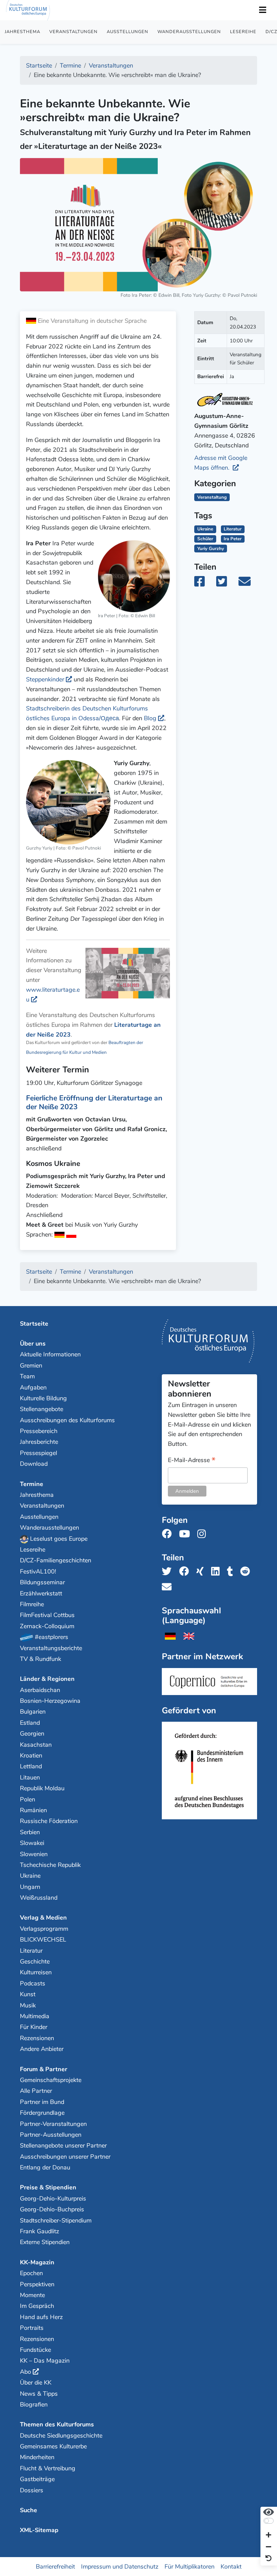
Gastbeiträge (37, 2479)
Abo (26, 2372)
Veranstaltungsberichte (51, 1648)
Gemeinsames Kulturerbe (53, 2446)
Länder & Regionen (47, 1679)
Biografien (34, 2404)
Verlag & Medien (43, 1918)
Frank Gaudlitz (40, 2231)
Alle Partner (36, 2091)
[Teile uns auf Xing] (202, 1572)
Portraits (32, 2328)
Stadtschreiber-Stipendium (56, 2220)
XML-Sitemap (39, 2530)
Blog (150, 718)
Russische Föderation (49, 1821)
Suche (29, 2510)
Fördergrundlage (42, 2113)
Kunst (28, 1994)
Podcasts (33, 1983)
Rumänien (33, 1810)
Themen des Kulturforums (57, 2424)
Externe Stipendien (45, 2242)
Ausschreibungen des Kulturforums (67, 1420)
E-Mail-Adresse (192, 1461)
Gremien (31, 1365)
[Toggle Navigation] (262, 10)
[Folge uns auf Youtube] (186, 1534)
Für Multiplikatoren (190, 2567)
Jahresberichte (39, 1442)
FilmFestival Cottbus (47, 1615)
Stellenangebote (42, 1409)
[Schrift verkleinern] (269, 2547)
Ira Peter (233, 539)
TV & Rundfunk (41, 1659)
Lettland (31, 1766)
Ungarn (30, 1887)
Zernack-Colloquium (47, 1626)
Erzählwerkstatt (41, 1593)
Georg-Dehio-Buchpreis (52, 2209)
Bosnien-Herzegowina (50, 1701)
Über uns (33, 1344)
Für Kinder (34, 2027)
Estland (30, 1723)
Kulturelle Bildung (43, 1398)
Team (27, 1376)
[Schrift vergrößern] (269, 2536)
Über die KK (36, 2383)
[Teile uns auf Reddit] (247, 1572)
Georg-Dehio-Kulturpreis (53, 2198)
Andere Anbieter (42, 2049)
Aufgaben (33, 1387)
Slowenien (34, 1854)
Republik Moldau (42, 1788)
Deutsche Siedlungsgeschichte (61, 2436)
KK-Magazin (37, 2262)
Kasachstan (36, 1745)
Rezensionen (37, 2038)
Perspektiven (37, 2284)
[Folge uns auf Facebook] (169, 1534)
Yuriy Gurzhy (211, 549)
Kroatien (31, 1755)
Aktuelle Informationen (50, 1354)
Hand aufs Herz (41, 2317)
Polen (28, 1799)
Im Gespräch (37, 2306)
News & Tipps (39, 2394)
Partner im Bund (42, 2102)
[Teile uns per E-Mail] (169, 1587)
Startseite (34, 1324)
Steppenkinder (45, 679)
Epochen (31, 2273)
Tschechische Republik (50, 1865)
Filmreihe (32, 1604)
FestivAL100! (38, 1571)
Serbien (30, 1832)
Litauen (30, 1777)
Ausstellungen (128, 32)
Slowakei (32, 1843)
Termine (32, 1484)
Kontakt (231, 2567)
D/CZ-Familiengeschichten (56, 1560)
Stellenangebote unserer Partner (63, 2145)
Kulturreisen (36, 1972)
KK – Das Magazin (45, 2361)
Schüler (205, 539)
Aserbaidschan (40, 1690)
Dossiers (32, 2490)
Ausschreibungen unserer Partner (65, 2157)
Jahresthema (22, 32)
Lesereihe (243, 32)
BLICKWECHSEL (43, 1940)
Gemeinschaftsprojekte (51, 2080)
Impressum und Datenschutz (120, 2567)
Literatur (233, 529)
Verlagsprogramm (44, 1929)
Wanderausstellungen (189, 32)
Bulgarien (33, 1712)
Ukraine (205, 529)
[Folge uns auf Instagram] (204, 1534)
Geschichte (35, 1961)
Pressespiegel (39, 1453)
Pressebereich (39, 1431)
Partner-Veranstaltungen (53, 2124)
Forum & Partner (44, 2069)
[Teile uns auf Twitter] (169, 1572)
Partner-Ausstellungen (51, 2135)
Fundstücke (35, 2350)
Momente (32, 2295)
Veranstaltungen (73, 32)
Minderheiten (37, 2457)
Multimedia (35, 2016)
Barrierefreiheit (55, 2567)
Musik (28, 2005)
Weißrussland (39, 1898)
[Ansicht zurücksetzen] (269, 2559)
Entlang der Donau (45, 2167)
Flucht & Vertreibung (48, 2468)
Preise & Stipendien (48, 2187)
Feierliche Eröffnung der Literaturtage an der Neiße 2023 (94, 1102)
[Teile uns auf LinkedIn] (217, 1572)
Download (34, 1464)
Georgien (32, 1734)
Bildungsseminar (42, 1582)
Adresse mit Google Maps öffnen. (221, 463)
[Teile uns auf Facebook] (186, 1572)
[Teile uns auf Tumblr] (232, 1572)
